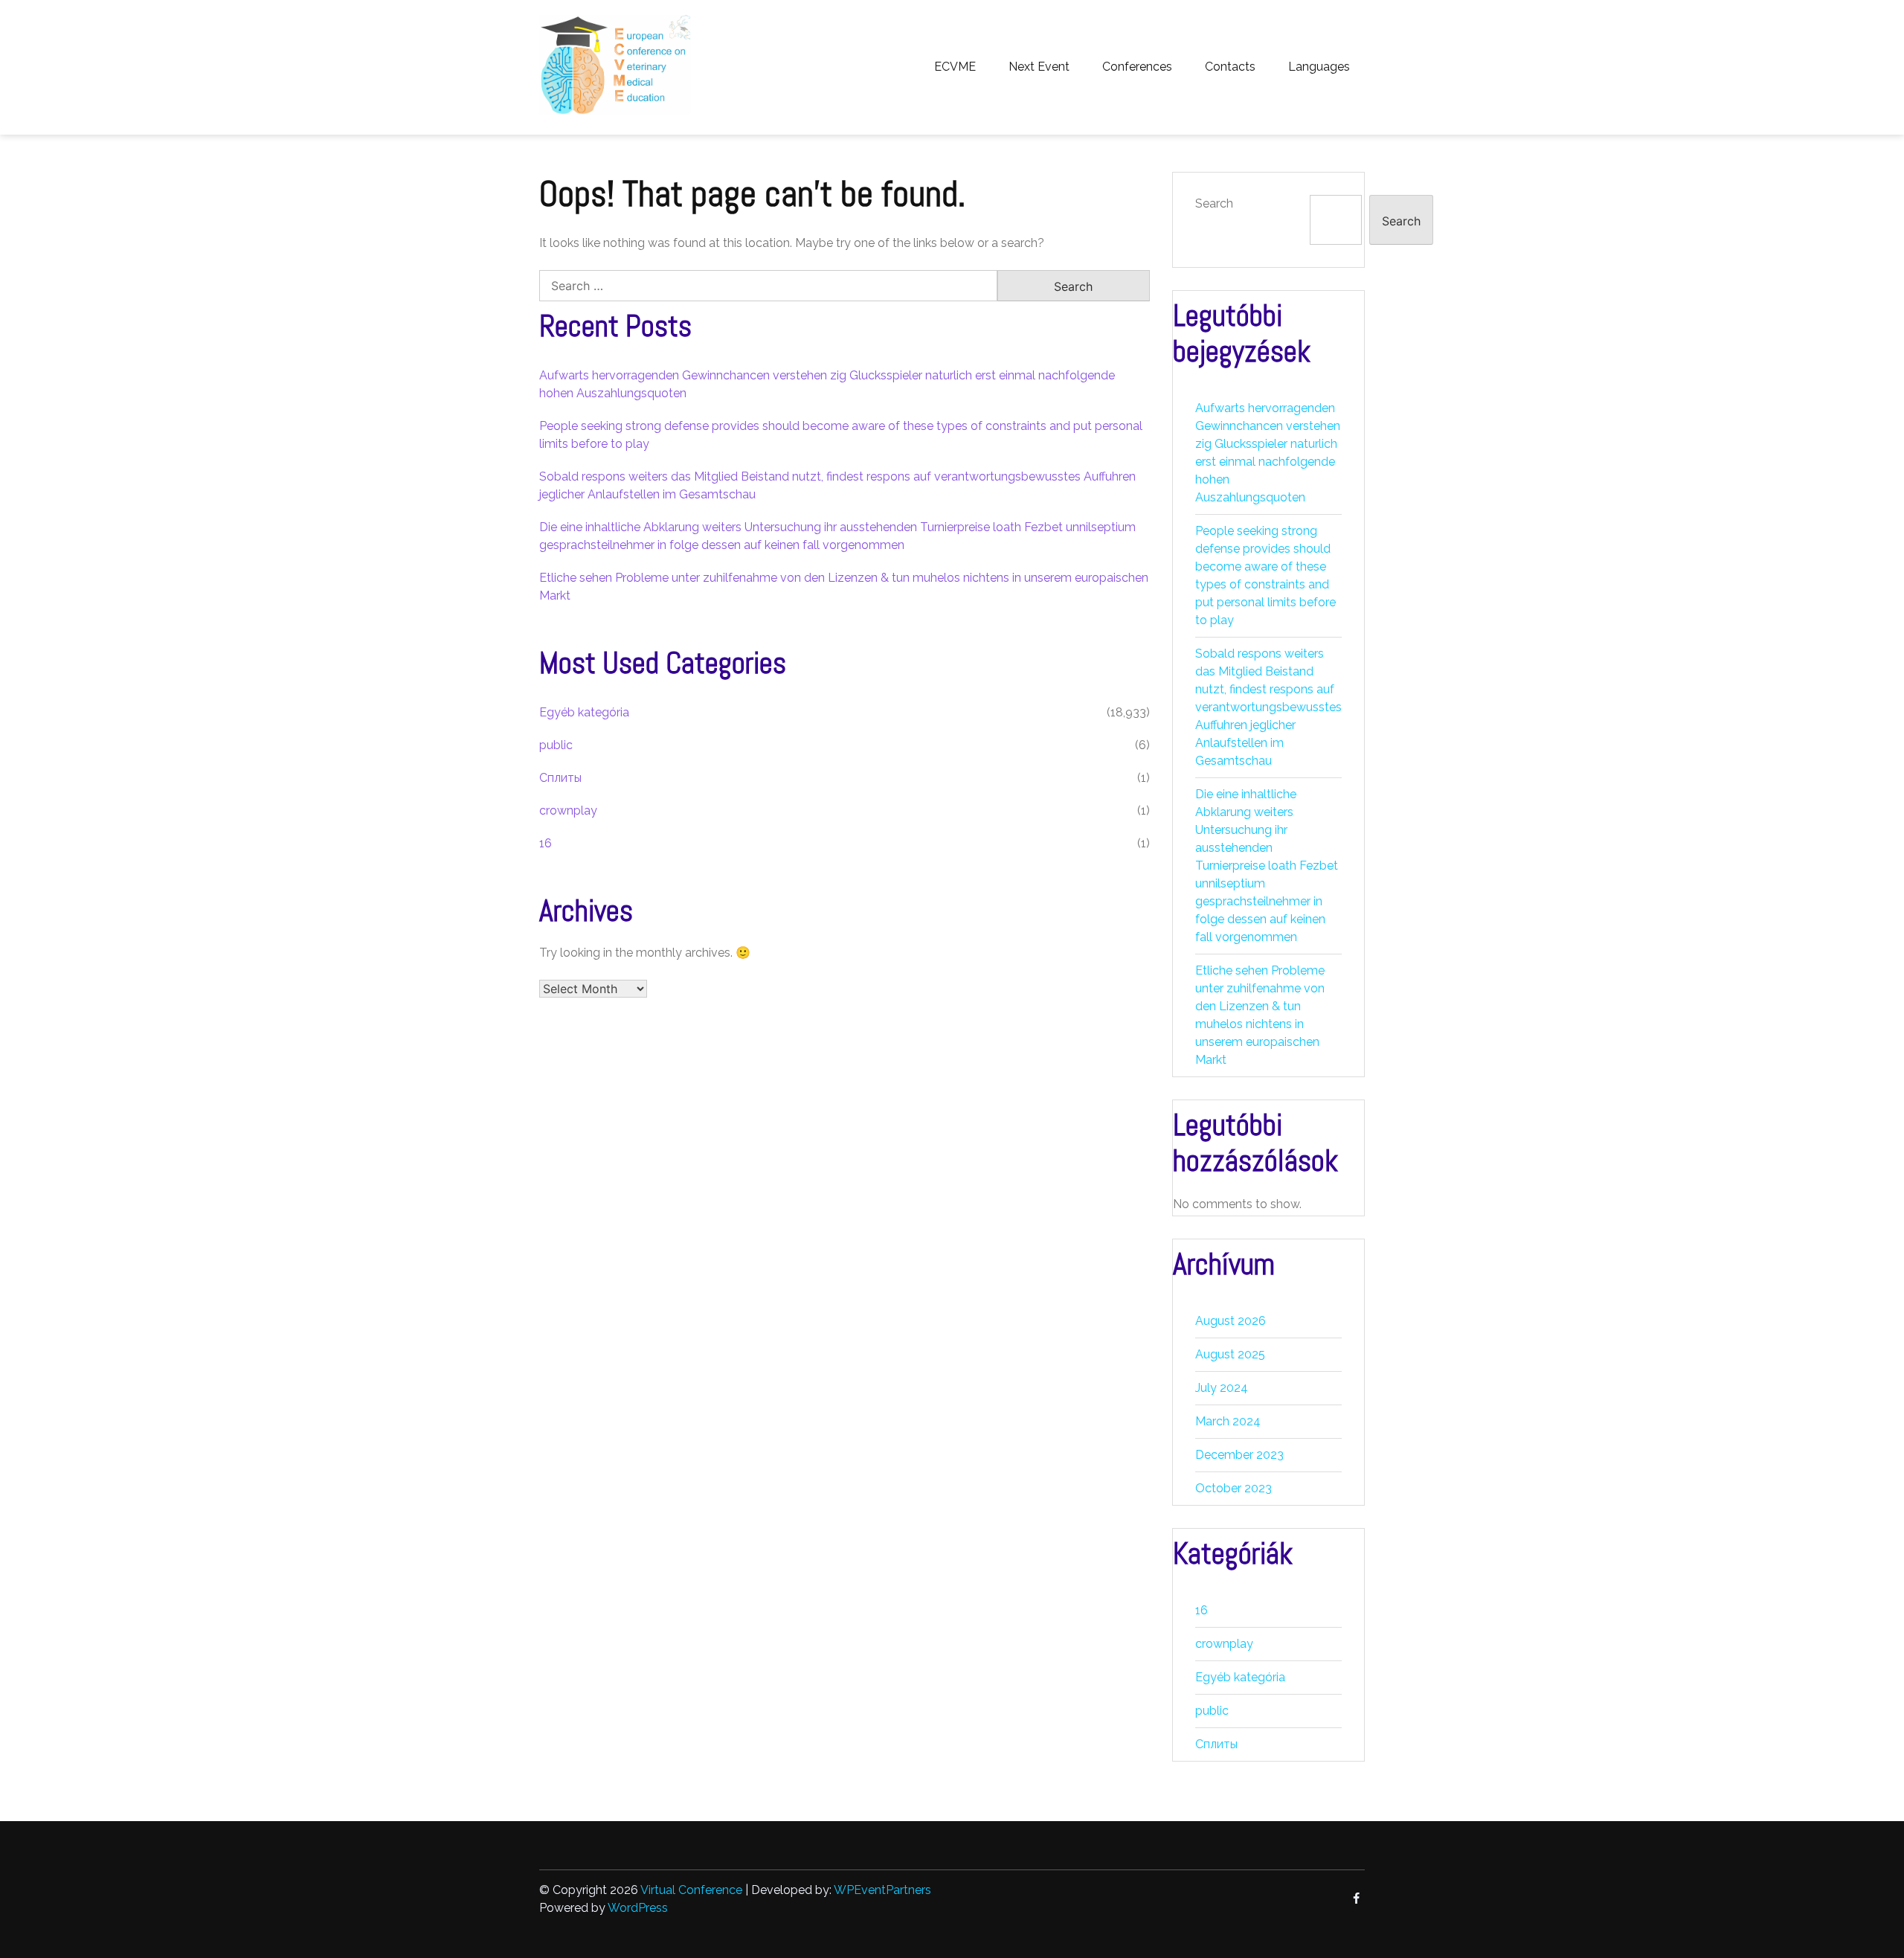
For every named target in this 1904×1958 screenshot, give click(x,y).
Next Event (1039, 67)
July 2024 (1222, 1388)
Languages (1319, 67)
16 (546, 843)
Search (1214, 203)
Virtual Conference (691, 1890)
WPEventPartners (882, 1890)
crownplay (568, 811)
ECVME (955, 67)
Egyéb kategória (584, 712)
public (556, 745)
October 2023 (1234, 1488)
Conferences (1137, 67)
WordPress (638, 1908)
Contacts (1230, 67)
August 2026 (1231, 1321)
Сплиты (560, 778)
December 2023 (1239, 1455)
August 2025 (1230, 1354)
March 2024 (1228, 1421)
